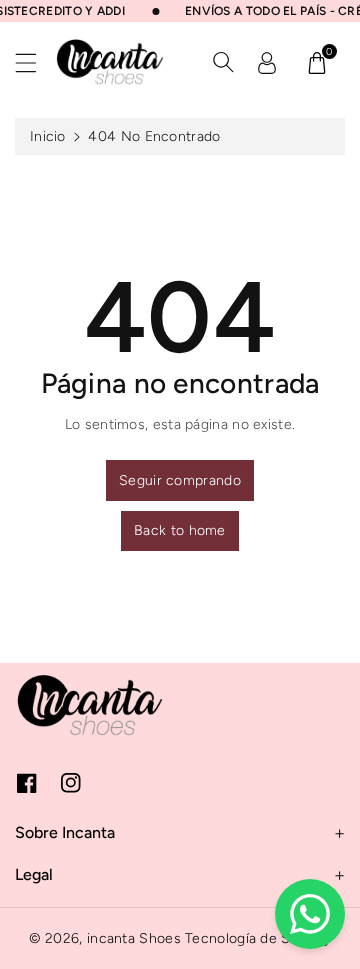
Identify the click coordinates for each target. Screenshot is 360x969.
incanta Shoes (134, 938)
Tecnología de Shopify (258, 938)
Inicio (48, 136)
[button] (35, 62)
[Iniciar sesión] (267, 62)
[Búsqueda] (223, 62)
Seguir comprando (180, 480)
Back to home (180, 530)
